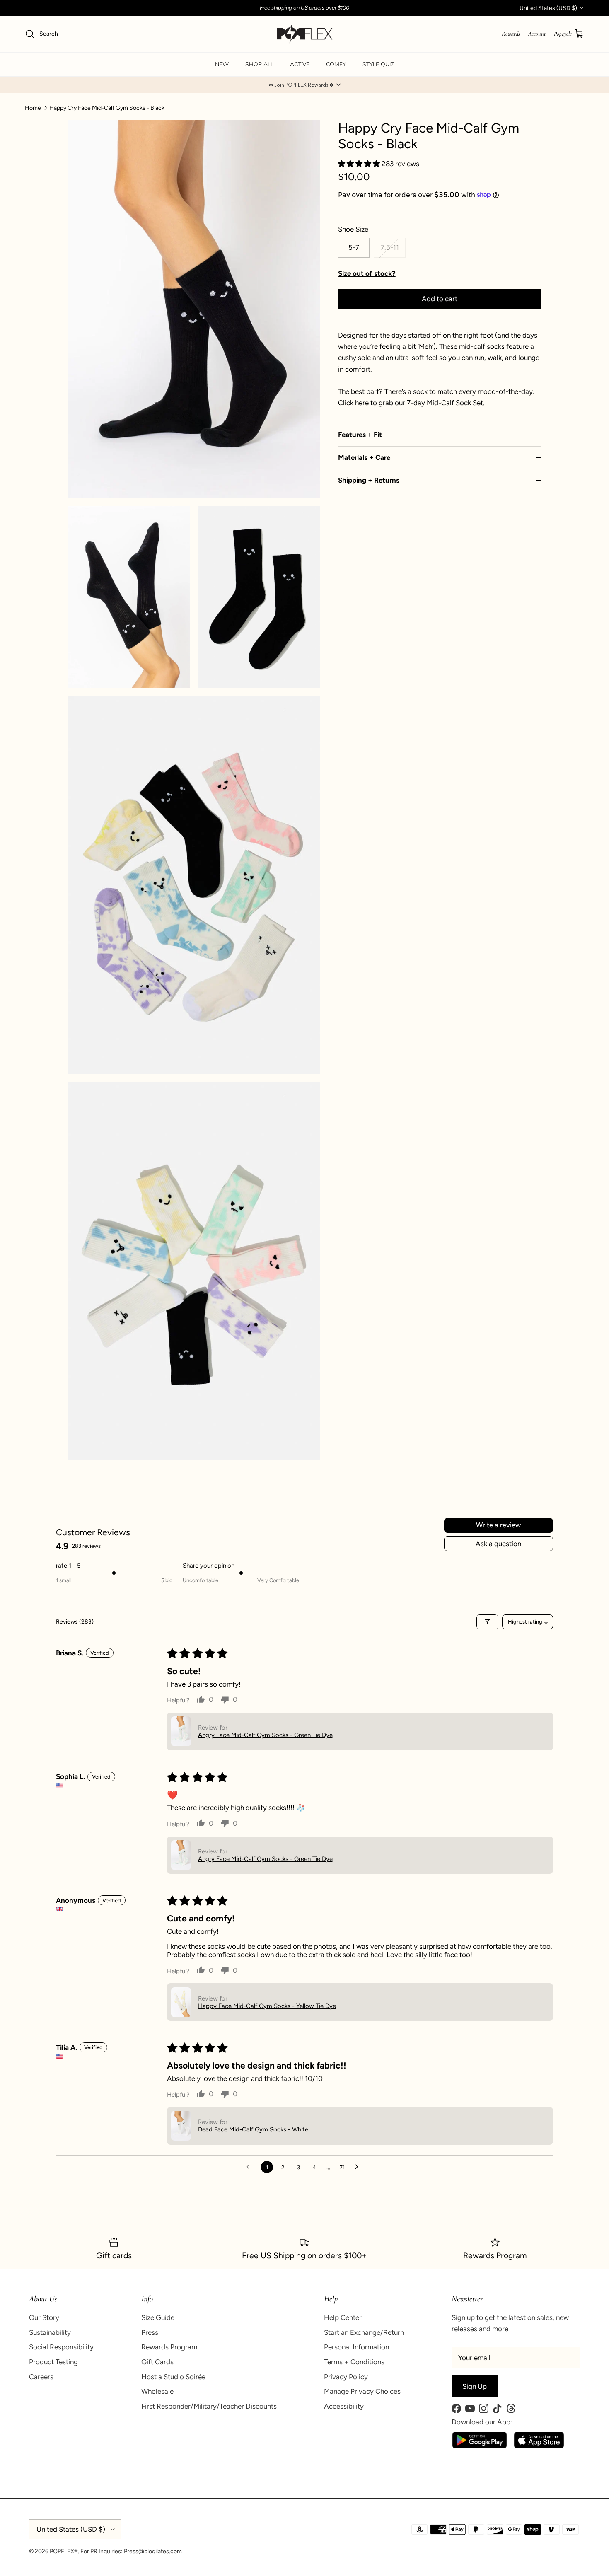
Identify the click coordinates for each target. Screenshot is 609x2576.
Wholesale (157, 2391)
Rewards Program (169, 2347)
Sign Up (475, 2386)
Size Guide (158, 2317)
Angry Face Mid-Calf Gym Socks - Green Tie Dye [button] (265, 1735)
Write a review (498, 1525)
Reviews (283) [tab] (75, 1622)
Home (33, 108)
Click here (353, 403)
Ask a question (498, 1544)
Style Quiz (378, 64)
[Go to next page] (359, 2167)
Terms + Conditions (354, 2362)
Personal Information (356, 2347)
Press (150, 2332)
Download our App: (482, 2422)
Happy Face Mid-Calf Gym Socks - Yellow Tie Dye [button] (267, 2006)
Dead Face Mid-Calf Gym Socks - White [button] (253, 2129)
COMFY (336, 64)
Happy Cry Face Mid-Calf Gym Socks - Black (107, 108)
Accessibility (344, 2406)
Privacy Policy (346, 2377)
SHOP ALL (259, 64)
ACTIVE (300, 64)
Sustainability (50, 2332)
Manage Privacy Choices (362, 2391)
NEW (222, 64)
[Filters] (487, 1622)
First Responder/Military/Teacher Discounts (209, 2406)
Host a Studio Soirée (173, 2377)
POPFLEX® (64, 2551)
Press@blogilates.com (153, 2551)
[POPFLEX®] (305, 34)
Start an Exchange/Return (364, 2332)
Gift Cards (157, 2362)
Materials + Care (364, 457)
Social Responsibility (61, 2347)
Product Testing (53, 2362)
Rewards (511, 34)
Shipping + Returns (369, 480)
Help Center (343, 2317)
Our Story (44, 2317)
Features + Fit (360, 435)
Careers (41, 2377)
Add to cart (440, 299)
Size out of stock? (367, 273)
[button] (304, 85)
